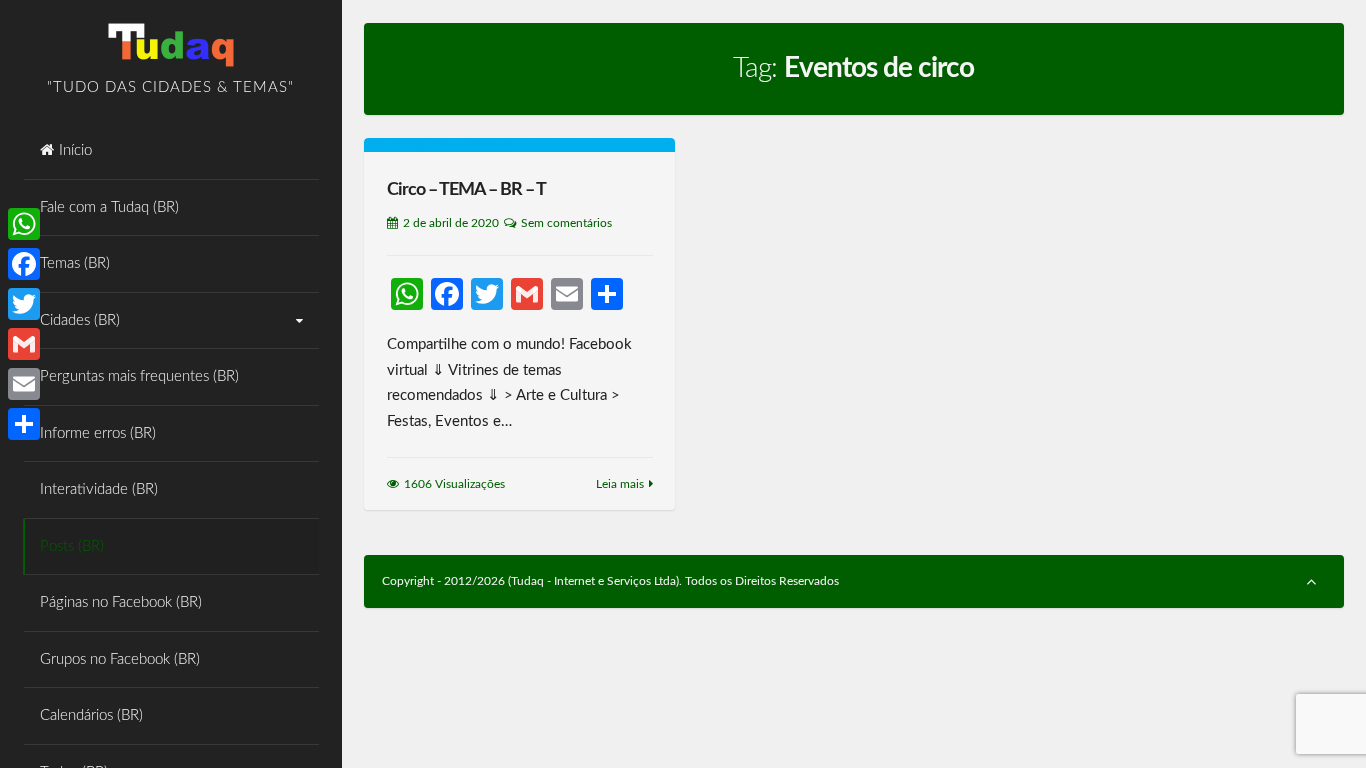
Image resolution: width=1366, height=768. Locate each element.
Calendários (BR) (91, 715)
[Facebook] (24, 264)
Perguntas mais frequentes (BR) (139, 376)
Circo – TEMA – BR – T (466, 190)
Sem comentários (566, 223)
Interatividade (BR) (99, 489)
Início (75, 150)
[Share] (24, 424)
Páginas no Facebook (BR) (121, 602)
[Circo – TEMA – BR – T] (519, 145)
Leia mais (620, 484)
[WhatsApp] (24, 224)
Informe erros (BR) (98, 433)
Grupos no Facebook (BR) (120, 659)
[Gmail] (24, 344)
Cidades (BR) (80, 320)
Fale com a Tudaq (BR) (109, 207)
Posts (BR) (72, 546)
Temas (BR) (75, 263)
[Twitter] (24, 304)
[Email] (24, 384)
